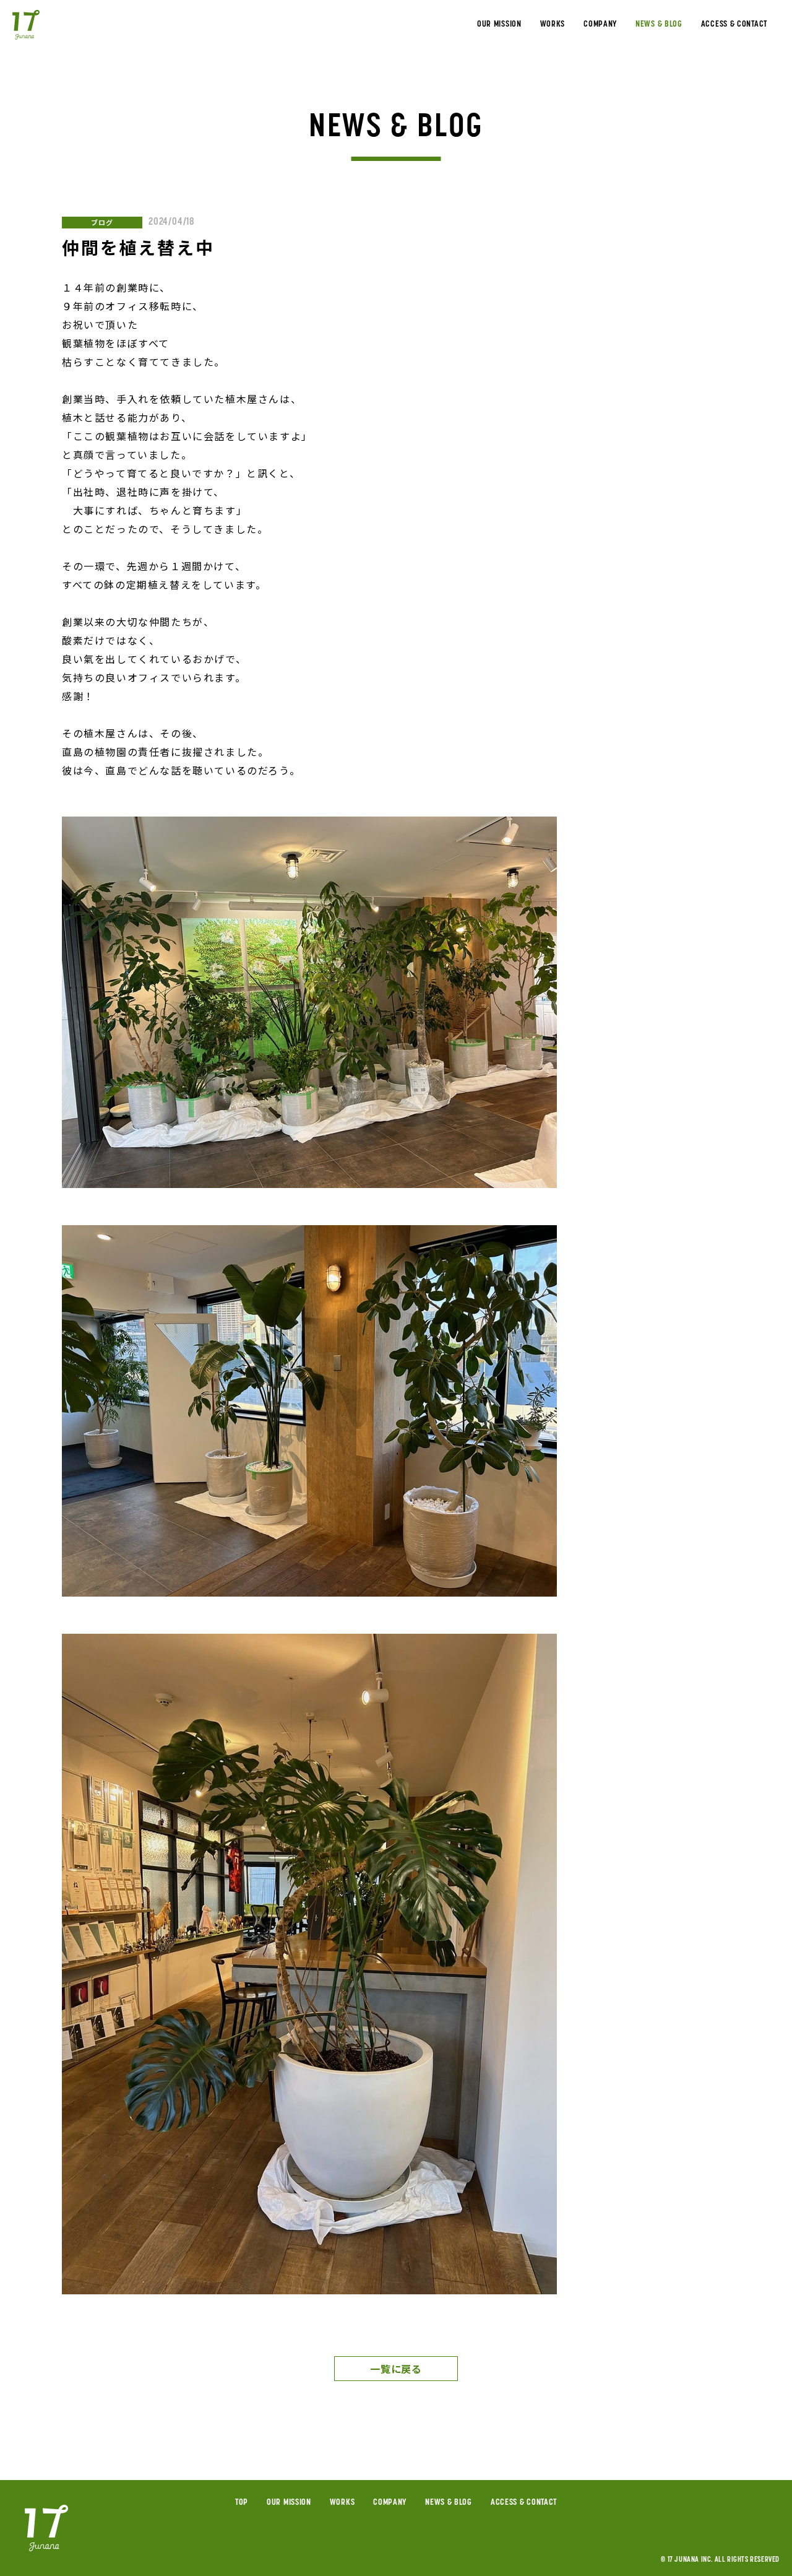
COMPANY (600, 25)
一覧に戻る (396, 2369)
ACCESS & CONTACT (734, 25)
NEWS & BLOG (659, 25)
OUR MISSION (499, 25)
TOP (242, 2503)
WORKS (553, 25)
